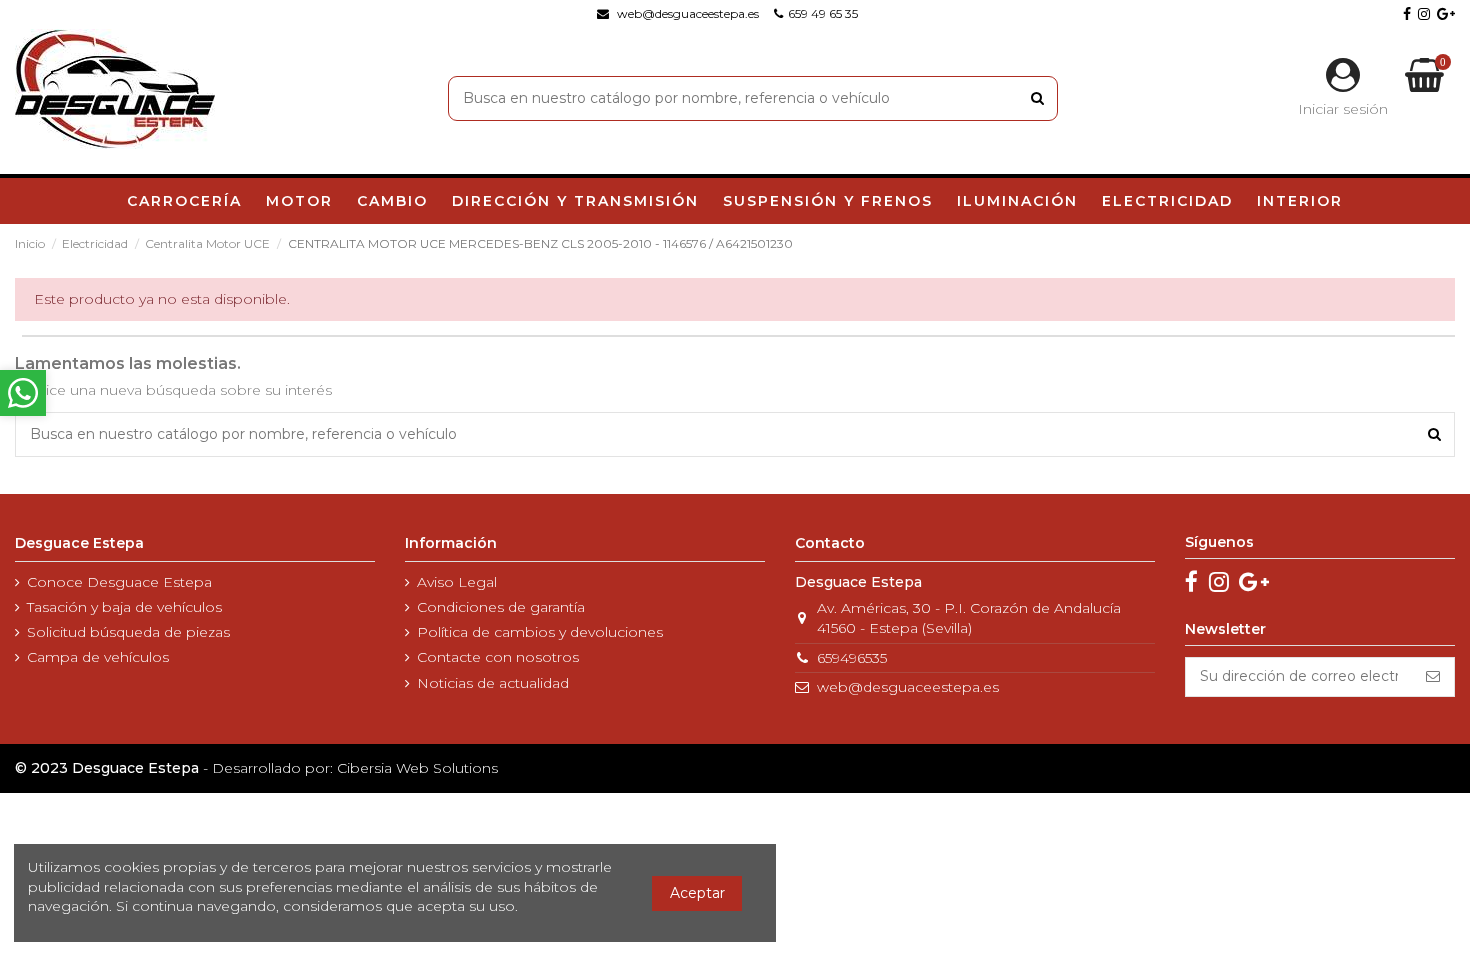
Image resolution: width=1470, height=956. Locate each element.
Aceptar (697, 893)
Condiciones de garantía (501, 607)
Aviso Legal (457, 582)
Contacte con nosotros (498, 657)
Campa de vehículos (98, 657)
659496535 (852, 658)
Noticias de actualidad (493, 683)
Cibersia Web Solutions (417, 768)
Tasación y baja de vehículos (124, 607)
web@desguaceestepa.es (908, 687)
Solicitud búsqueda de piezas (128, 632)
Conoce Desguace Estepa (119, 582)
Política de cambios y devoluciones (540, 632)
